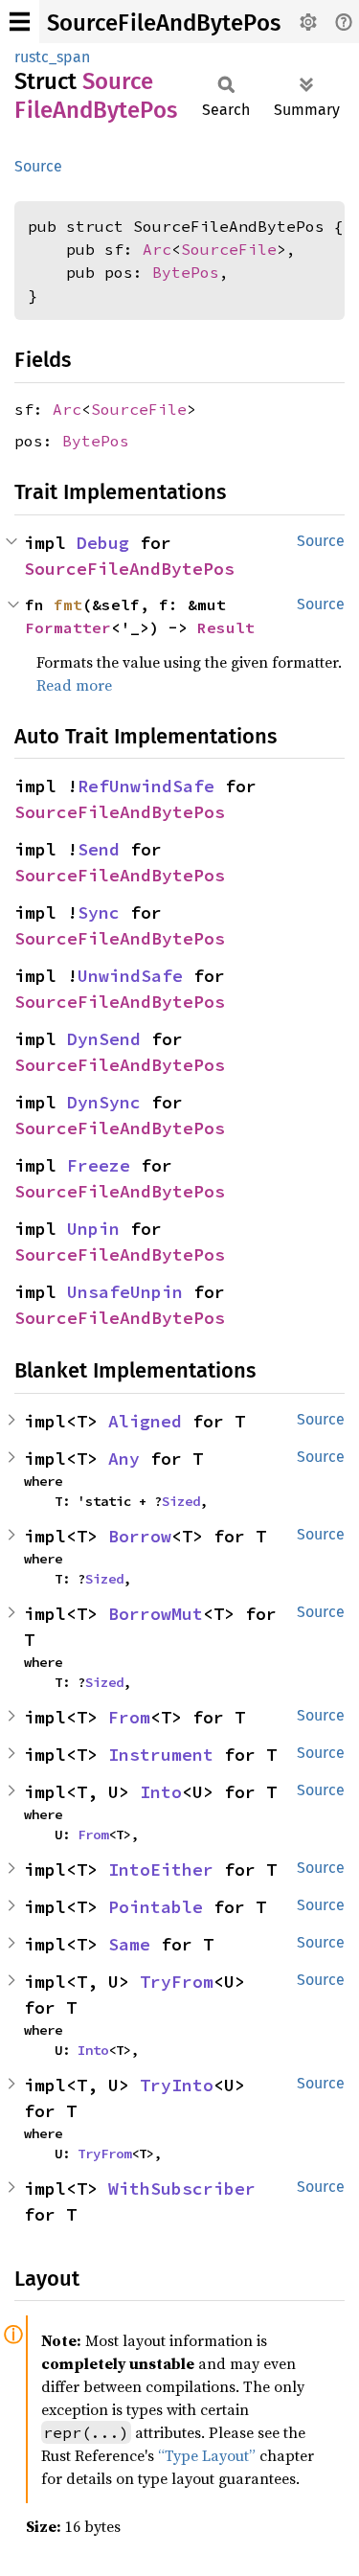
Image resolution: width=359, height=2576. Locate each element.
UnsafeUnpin (125, 1292)
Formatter (68, 627)
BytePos (186, 272)
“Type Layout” (207, 2455)
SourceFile (229, 249)
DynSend (104, 1039)
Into (161, 1792)
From (129, 1717)
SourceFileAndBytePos (164, 23)
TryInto (177, 2085)
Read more (74, 685)
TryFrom (177, 1982)
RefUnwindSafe (146, 786)
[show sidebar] (20, 22)
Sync (99, 912)
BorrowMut (156, 1614)
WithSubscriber (182, 2188)
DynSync (104, 1102)
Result (226, 627)
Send (99, 849)
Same (129, 1944)
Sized (181, 1501)
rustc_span (52, 57)
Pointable (156, 1907)
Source (38, 166)
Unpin (93, 1229)
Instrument (161, 1755)
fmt (68, 604)
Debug (103, 543)
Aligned (145, 1421)
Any (124, 1459)
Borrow (140, 1536)
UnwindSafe (130, 976)
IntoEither (161, 1869)
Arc (157, 249)
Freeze (99, 1165)
